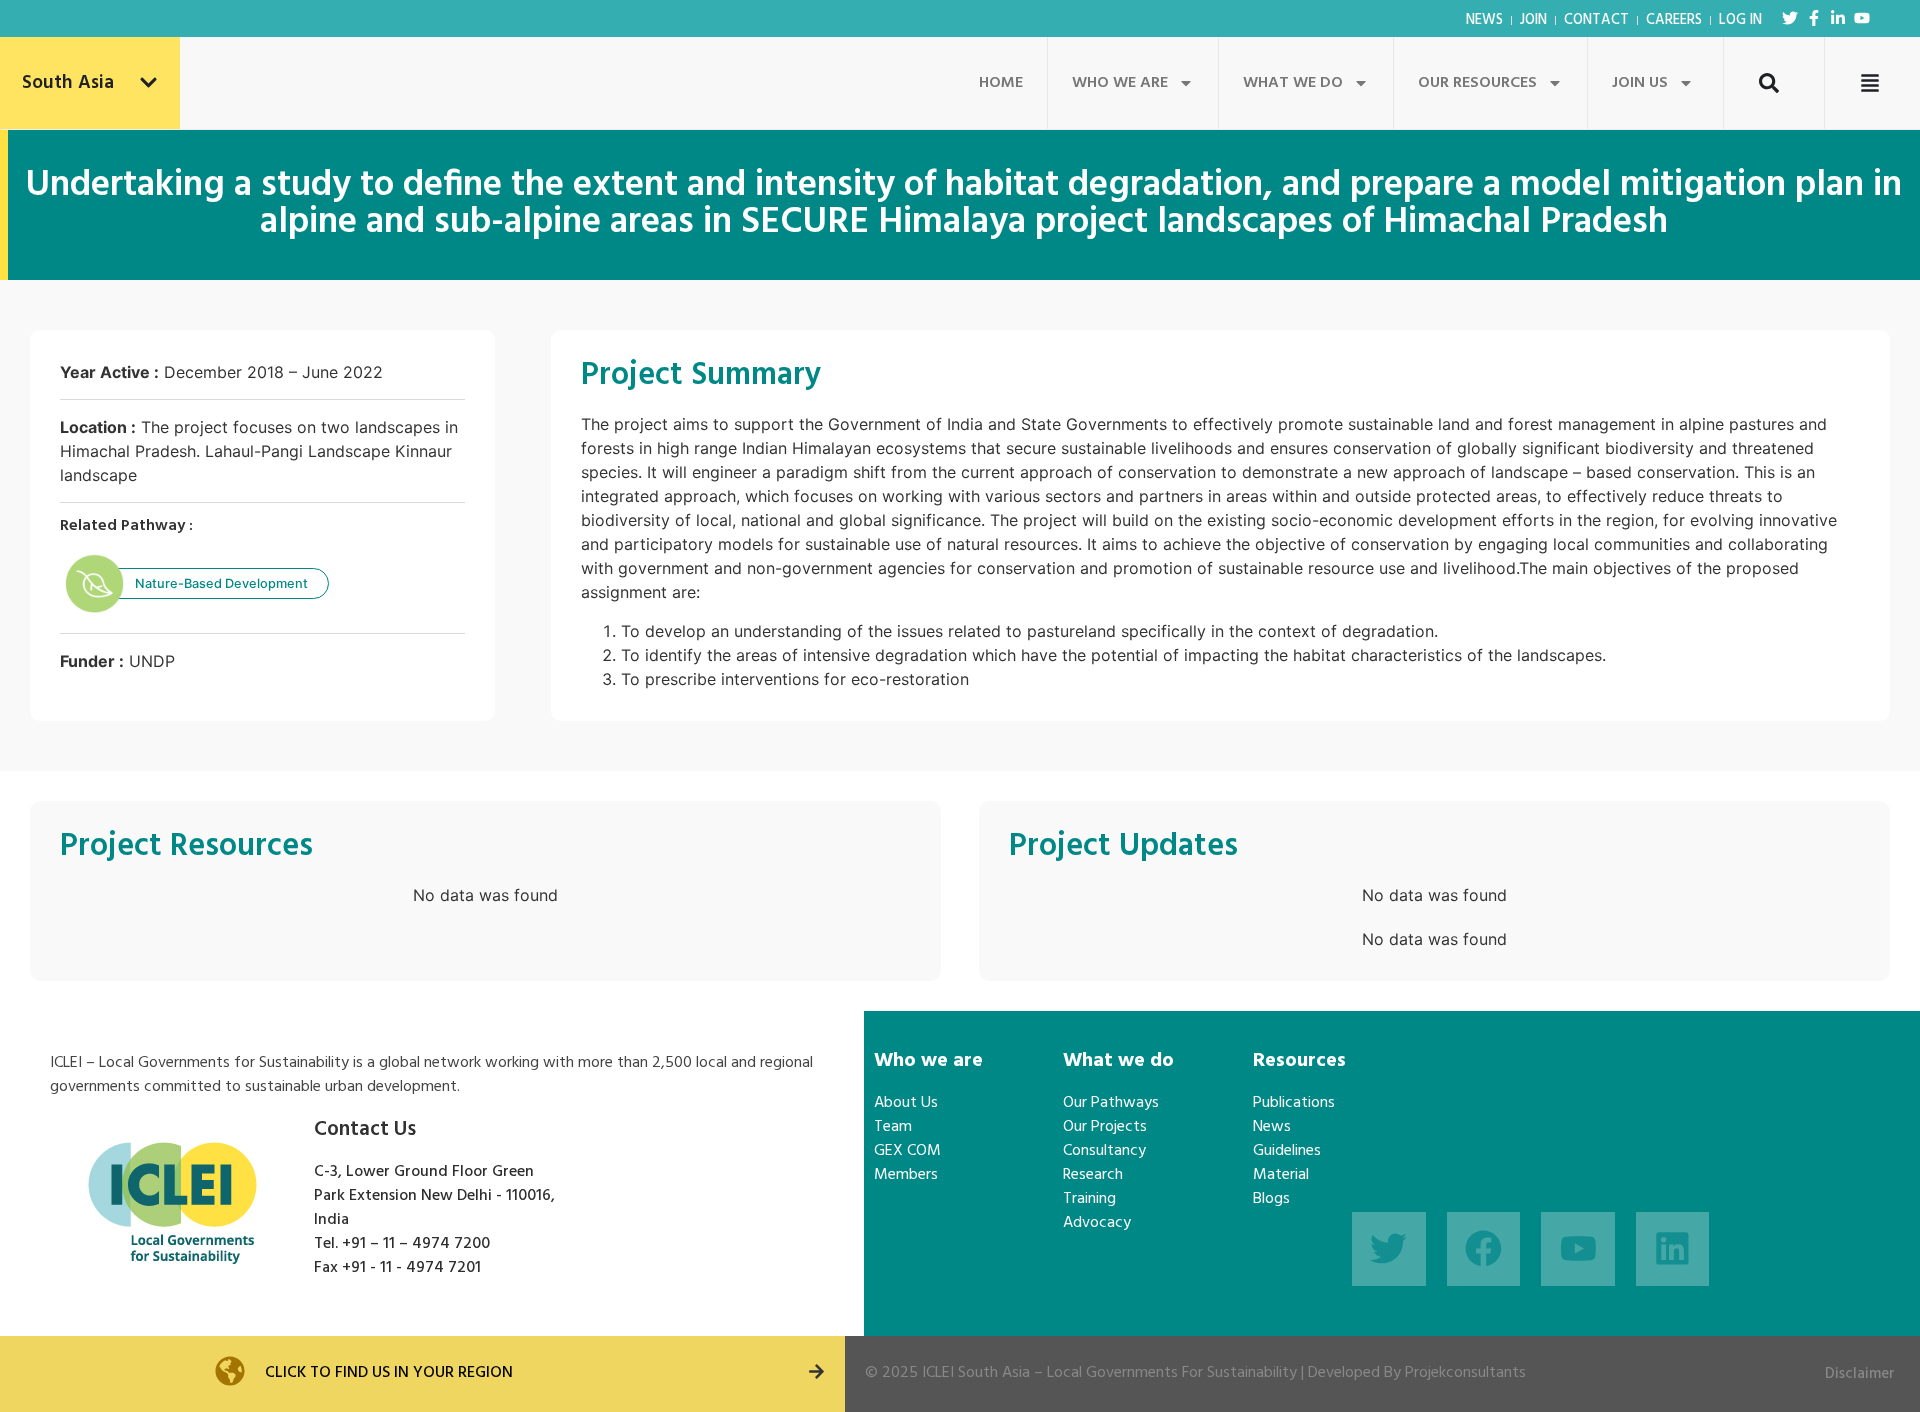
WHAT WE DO (1293, 83)
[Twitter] (1790, 18)
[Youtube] (1862, 18)
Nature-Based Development (221, 583)
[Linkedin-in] (1838, 18)
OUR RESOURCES (1477, 83)
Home (1001, 83)
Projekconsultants (1465, 1373)
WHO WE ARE (1120, 83)
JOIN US (1640, 83)
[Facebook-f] (1814, 18)
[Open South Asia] (148, 83)
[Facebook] (1484, 1249)
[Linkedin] (1673, 1249)
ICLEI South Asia (976, 1373)
